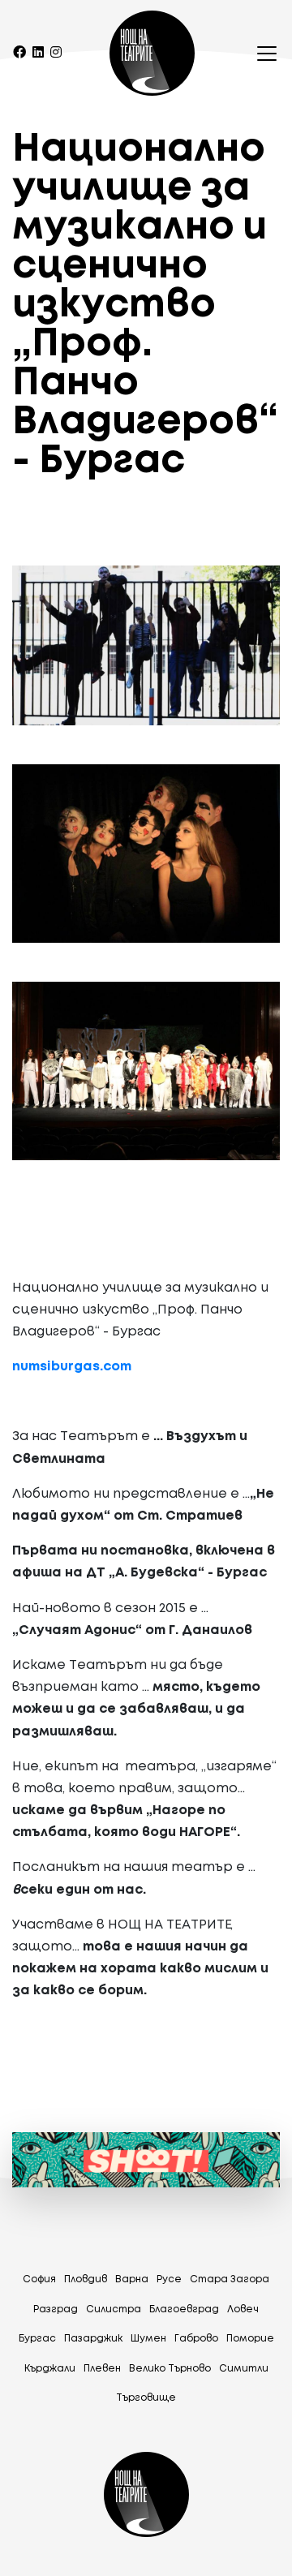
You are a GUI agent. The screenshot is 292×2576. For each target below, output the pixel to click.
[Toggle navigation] (262, 54)
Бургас (37, 2339)
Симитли (244, 2369)
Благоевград (184, 2309)
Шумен (148, 2339)
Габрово (196, 2339)
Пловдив (86, 2279)
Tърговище (146, 2398)
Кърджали (50, 2369)
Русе (169, 2279)
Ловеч (243, 2309)
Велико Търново (170, 2369)
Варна (132, 2279)
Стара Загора (230, 2279)
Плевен (102, 2369)
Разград (56, 2309)
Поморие (250, 2339)
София (39, 2279)
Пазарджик (93, 2339)
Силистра (114, 2309)
